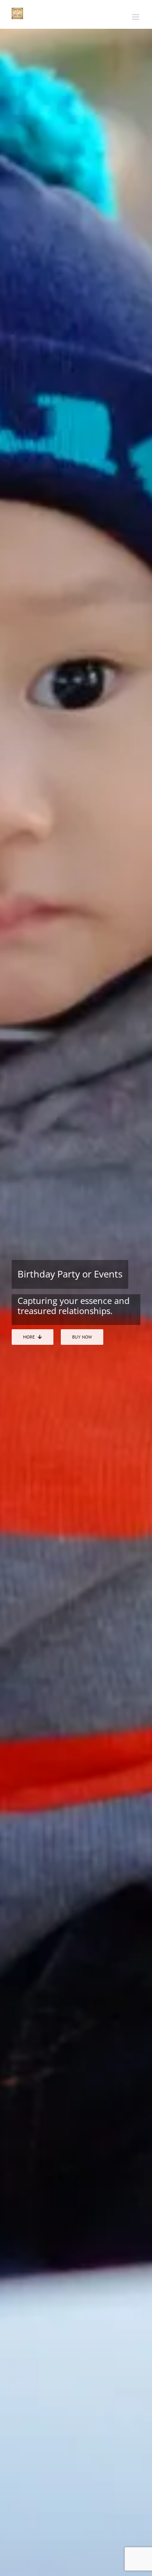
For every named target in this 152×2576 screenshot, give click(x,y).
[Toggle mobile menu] (136, 17)
